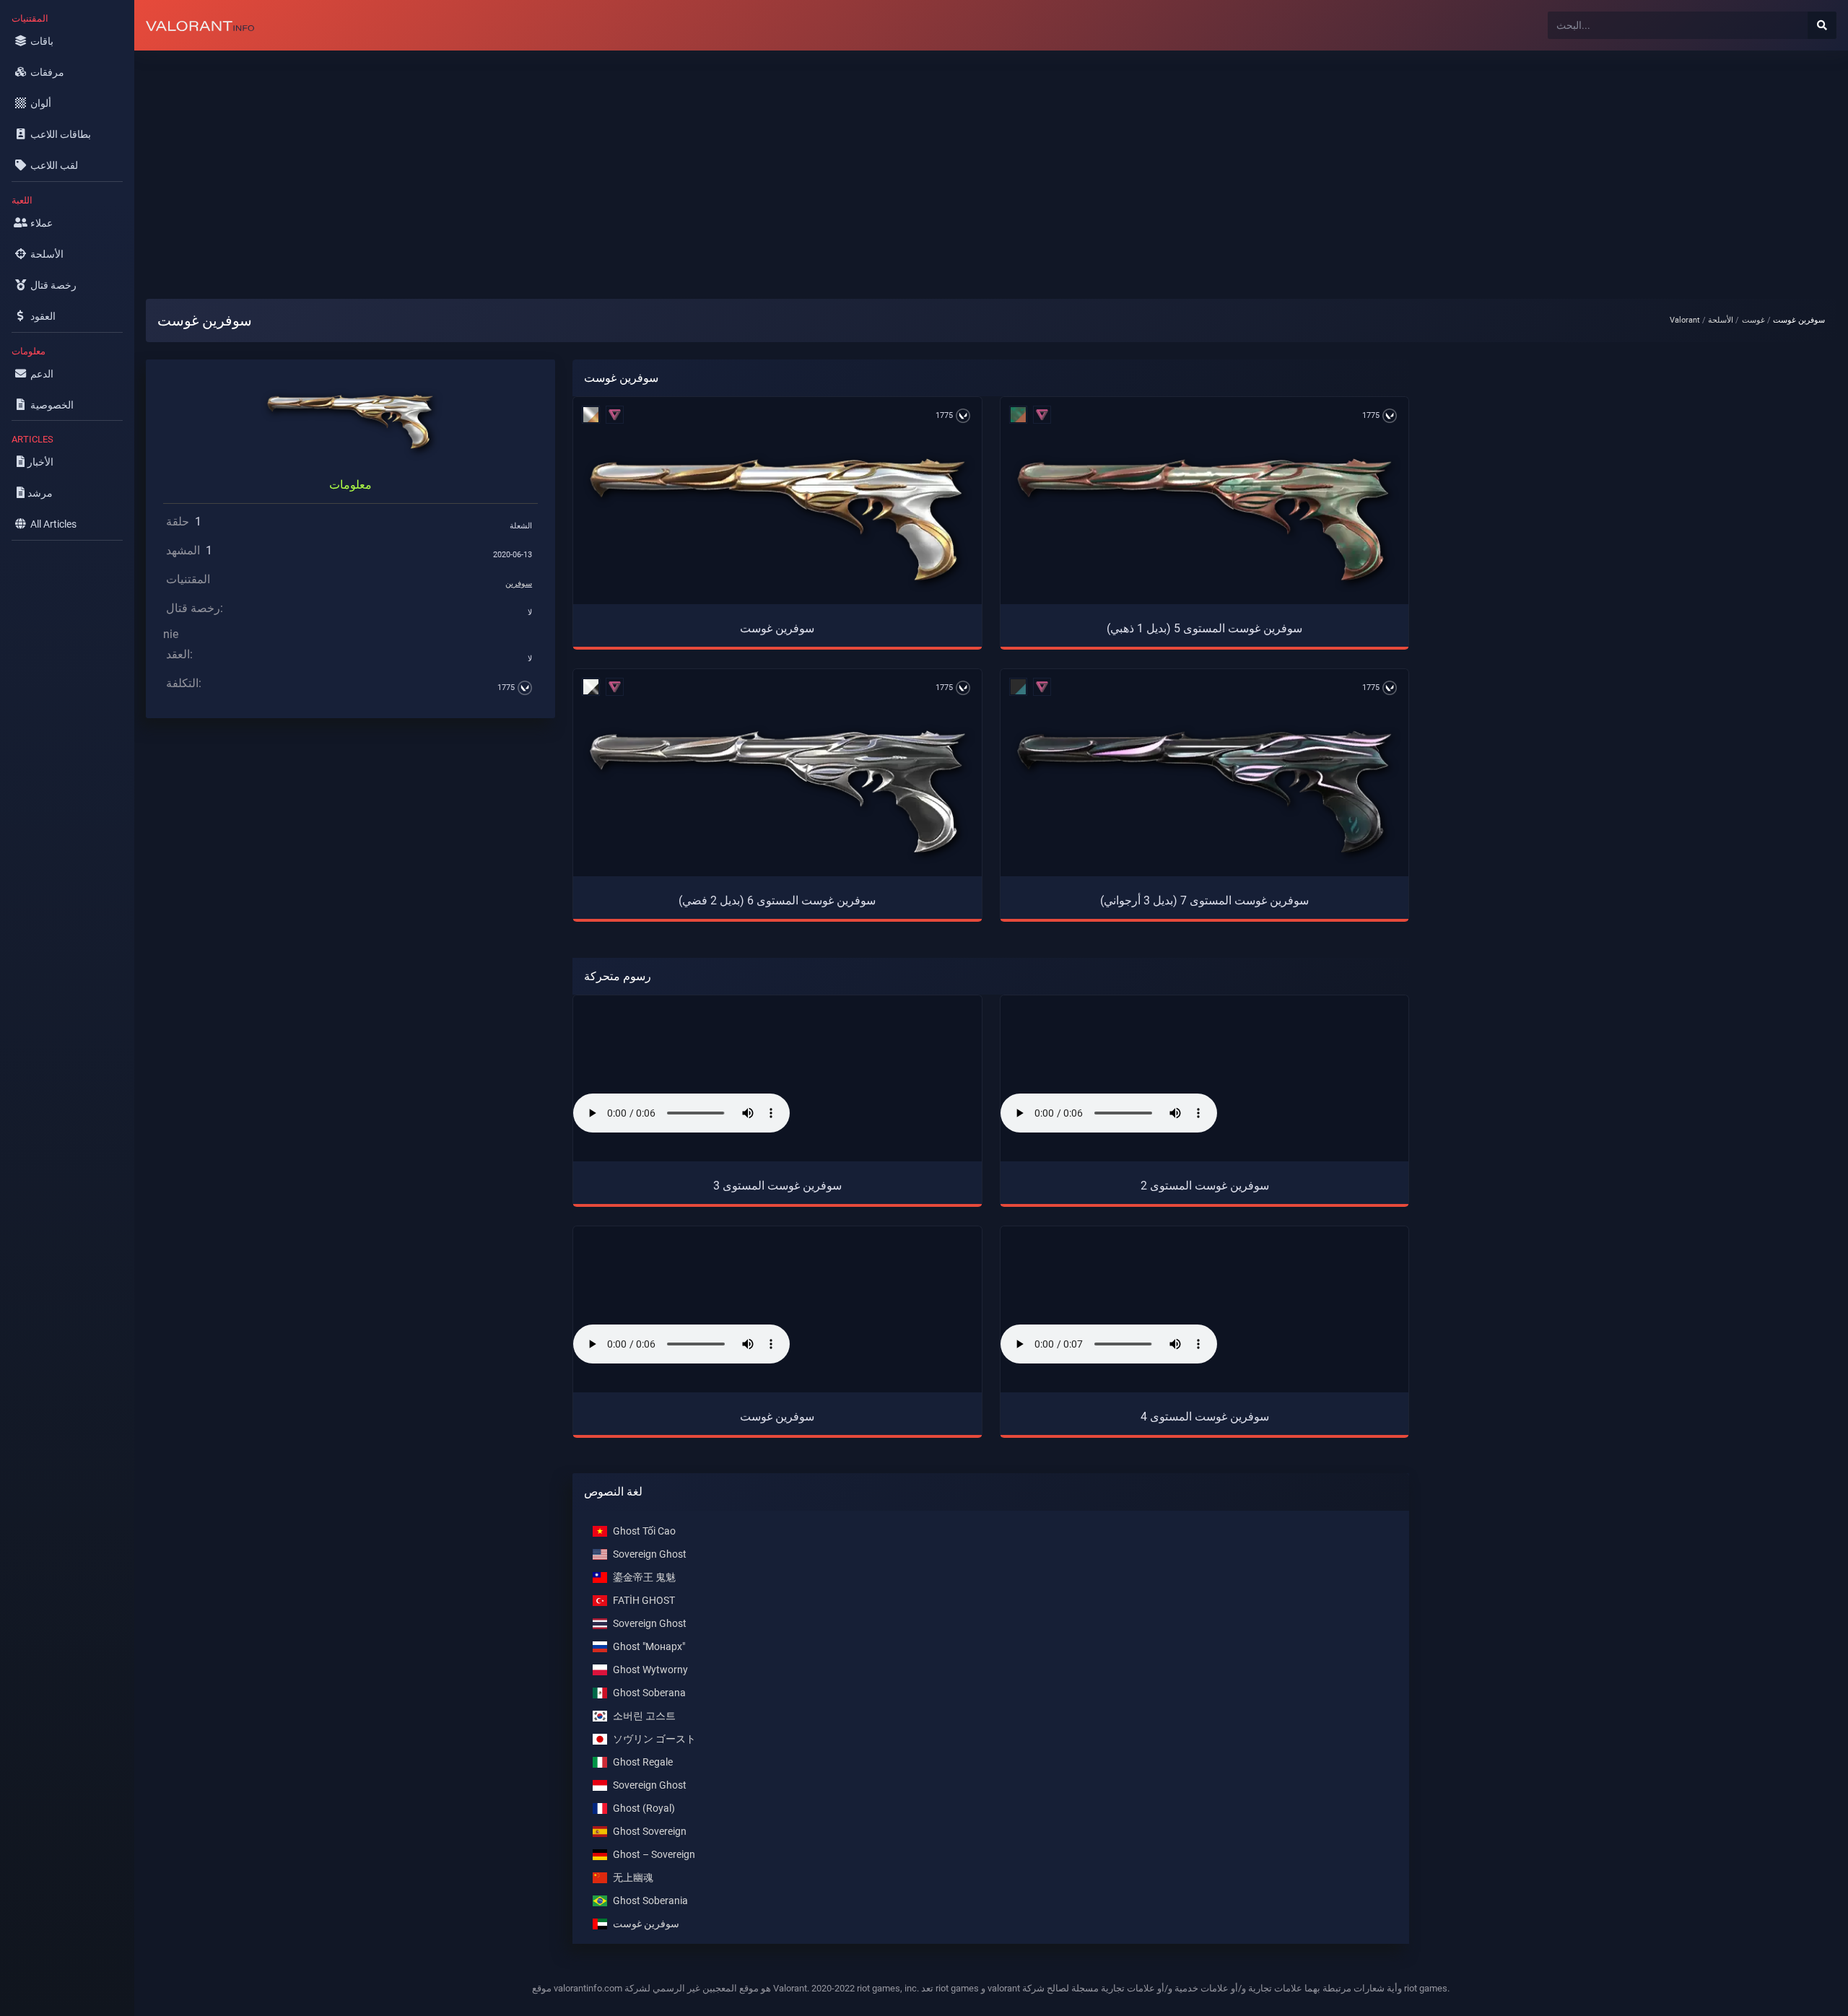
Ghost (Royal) (644, 1808)
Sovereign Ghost (650, 1554)
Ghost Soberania (650, 1900)
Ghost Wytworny (650, 1669)
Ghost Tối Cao (644, 1531)
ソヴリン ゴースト (654, 1738)
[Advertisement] (567, 163)
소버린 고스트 (644, 1715)
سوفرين (519, 584)
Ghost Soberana (649, 1692)
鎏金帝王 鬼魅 (644, 1577)
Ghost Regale (643, 1762)
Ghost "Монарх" (649, 1646)
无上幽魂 (633, 1877)
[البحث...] (1822, 25)
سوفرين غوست (646, 1923)
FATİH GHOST (644, 1600)
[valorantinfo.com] (200, 25)
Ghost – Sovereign (654, 1854)
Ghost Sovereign (650, 1831)
